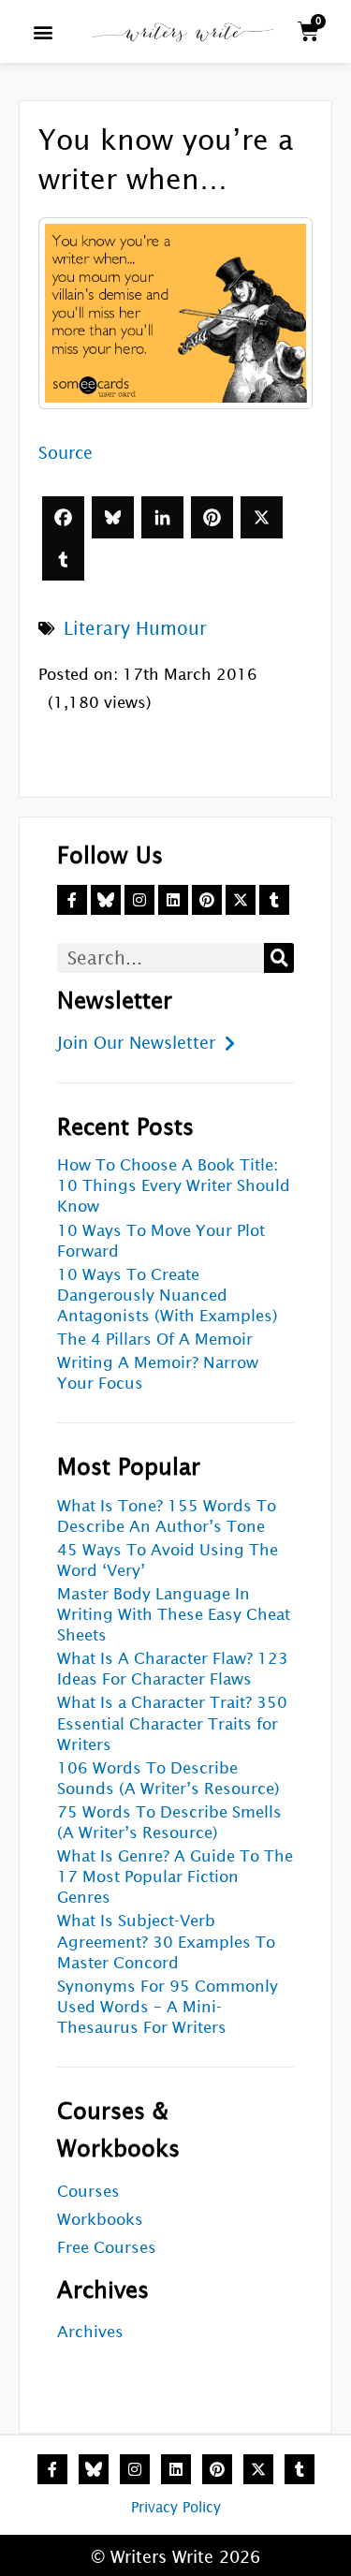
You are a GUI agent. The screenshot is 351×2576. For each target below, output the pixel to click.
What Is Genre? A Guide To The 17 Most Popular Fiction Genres (175, 1877)
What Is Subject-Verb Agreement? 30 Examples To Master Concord (166, 1942)
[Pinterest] (212, 517)
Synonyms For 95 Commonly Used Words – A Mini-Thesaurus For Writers (168, 2007)
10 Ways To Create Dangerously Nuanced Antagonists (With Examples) (168, 1295)
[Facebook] (63, 517)
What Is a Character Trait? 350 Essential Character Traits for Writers (172, 1723)
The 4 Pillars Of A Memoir (155, 1340)
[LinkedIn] (162, 517)
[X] (262, 517)
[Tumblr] (63, 559)
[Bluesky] (113, 517)
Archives (90, 2332)
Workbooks (100, 2220)
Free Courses (107, 2248)
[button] (43, 31)
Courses (88, 2192)
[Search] (279, 958)
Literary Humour (135, 628)
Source (66, 453)
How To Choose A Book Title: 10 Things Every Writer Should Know (174, 1186)
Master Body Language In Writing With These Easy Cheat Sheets (174, 1615)
